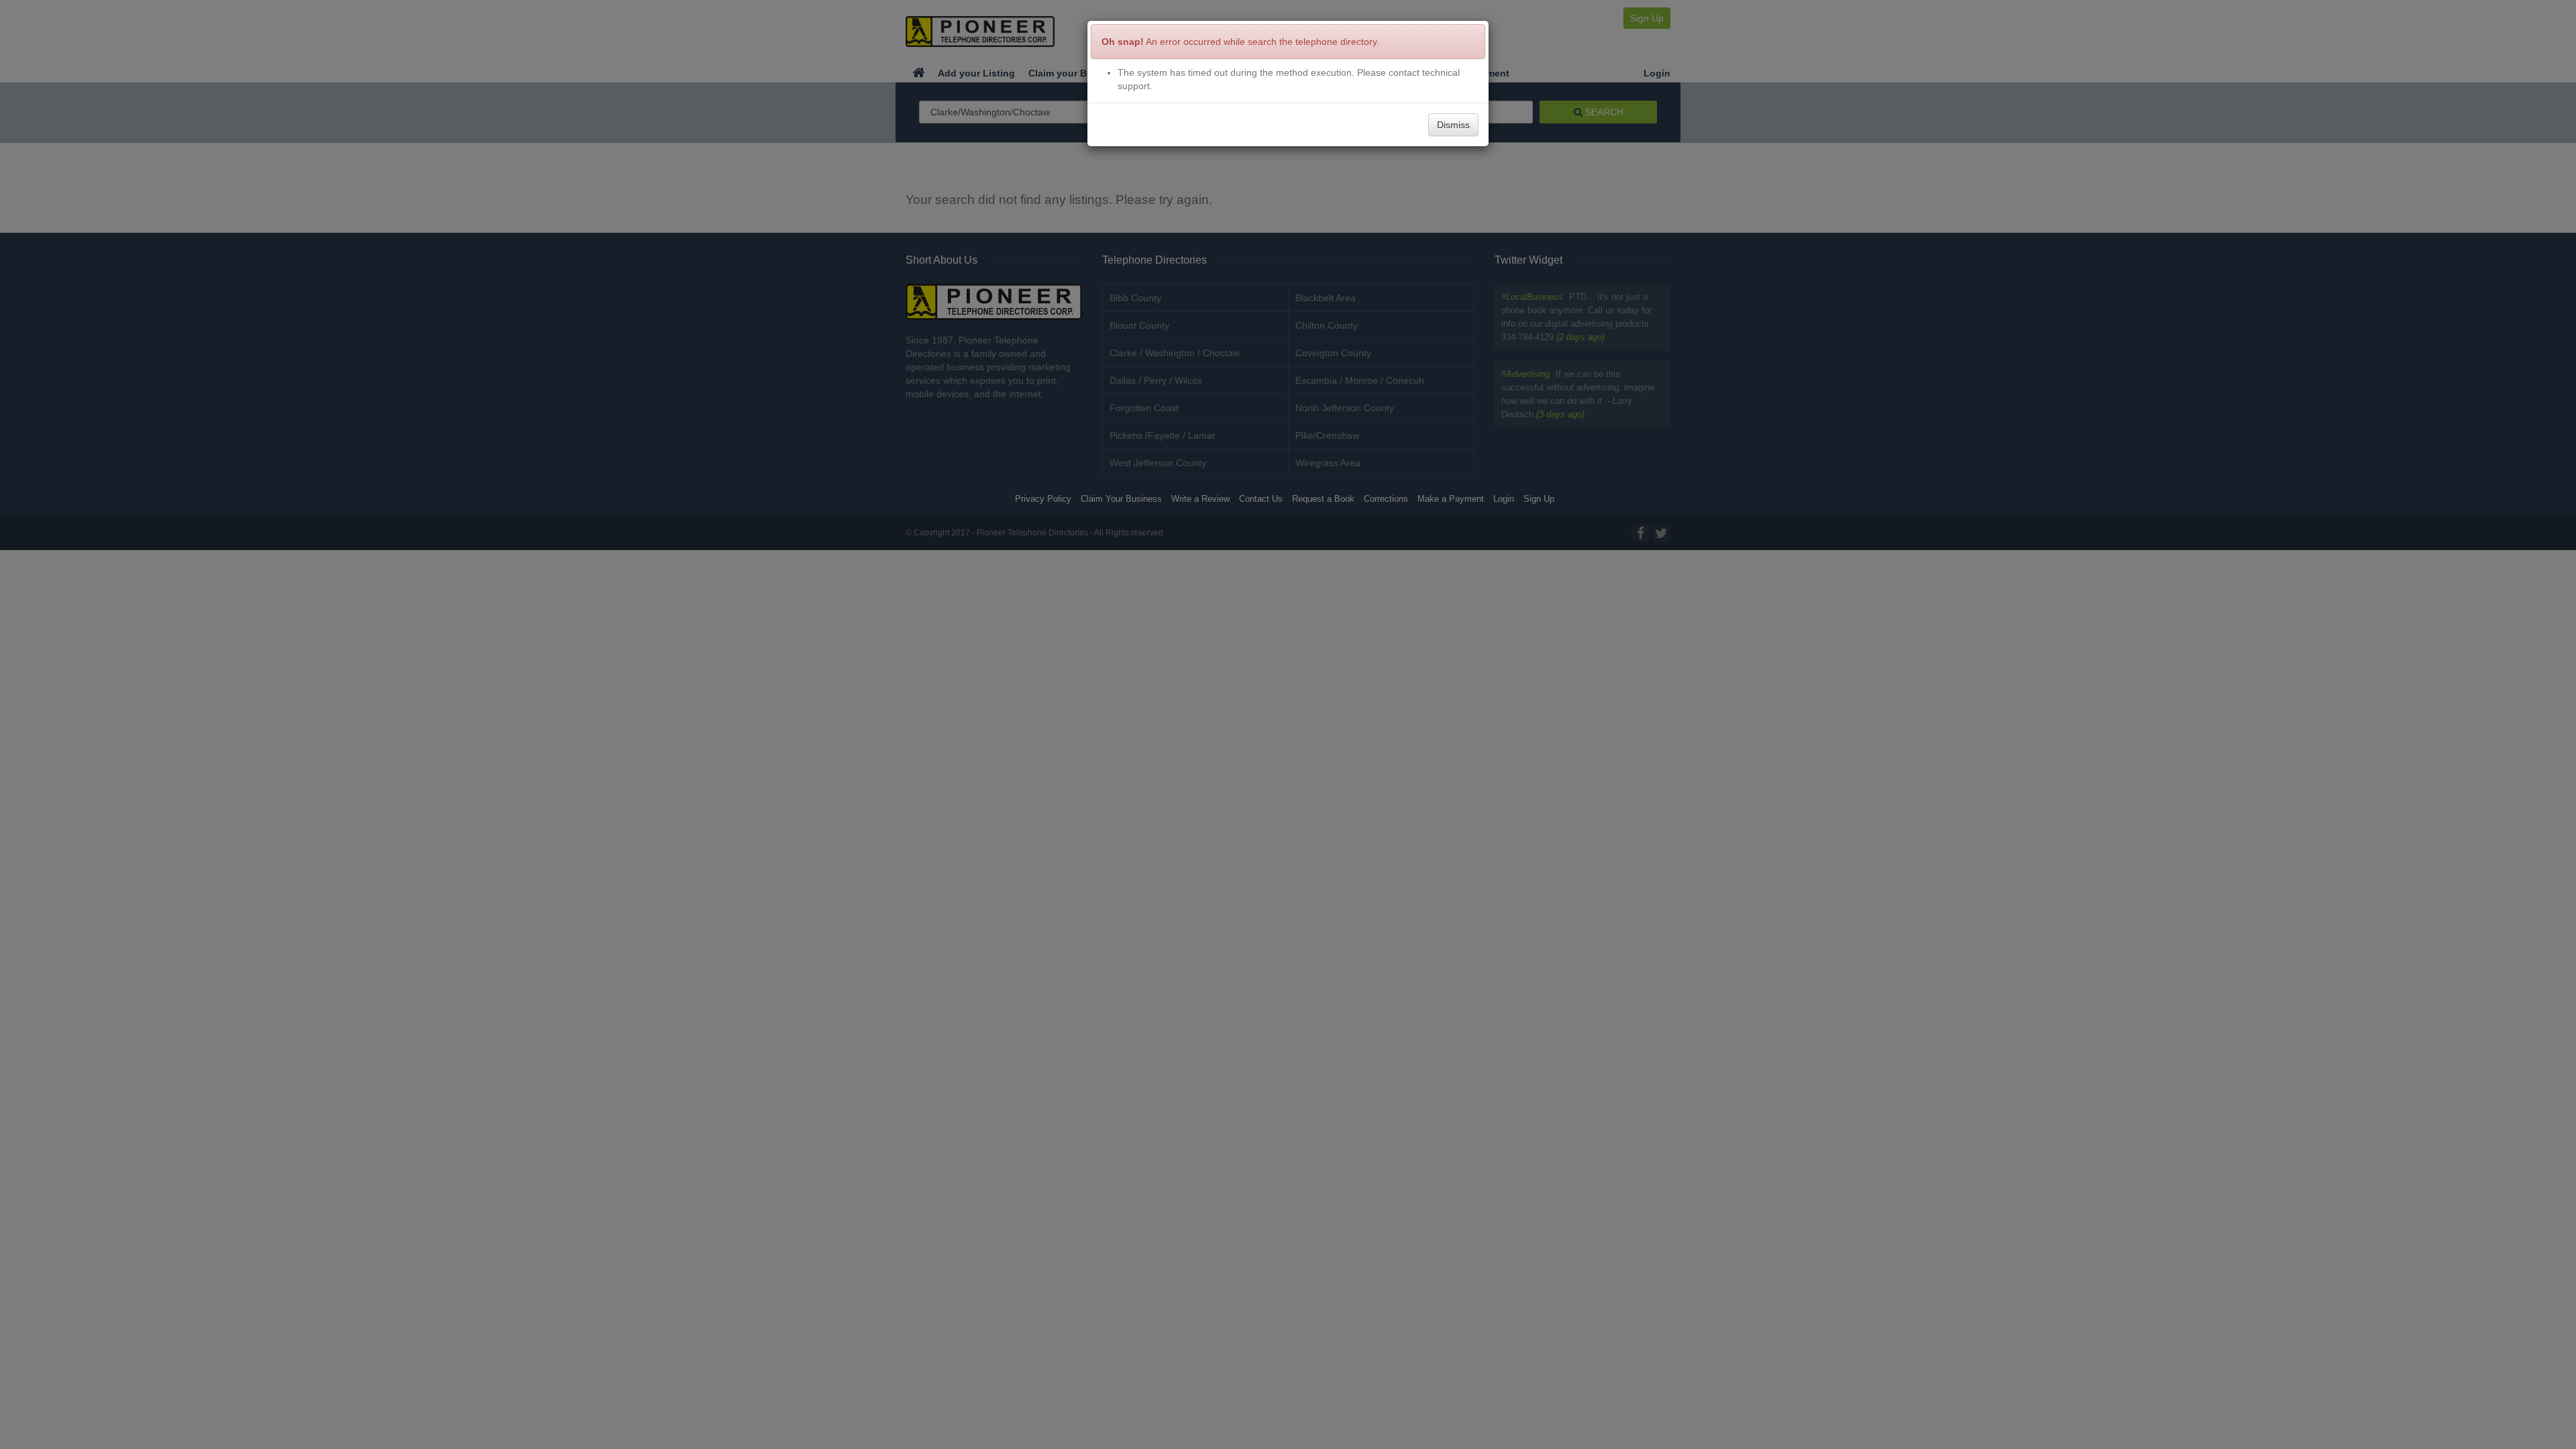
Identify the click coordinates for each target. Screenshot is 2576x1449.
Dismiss (1453, 125)
